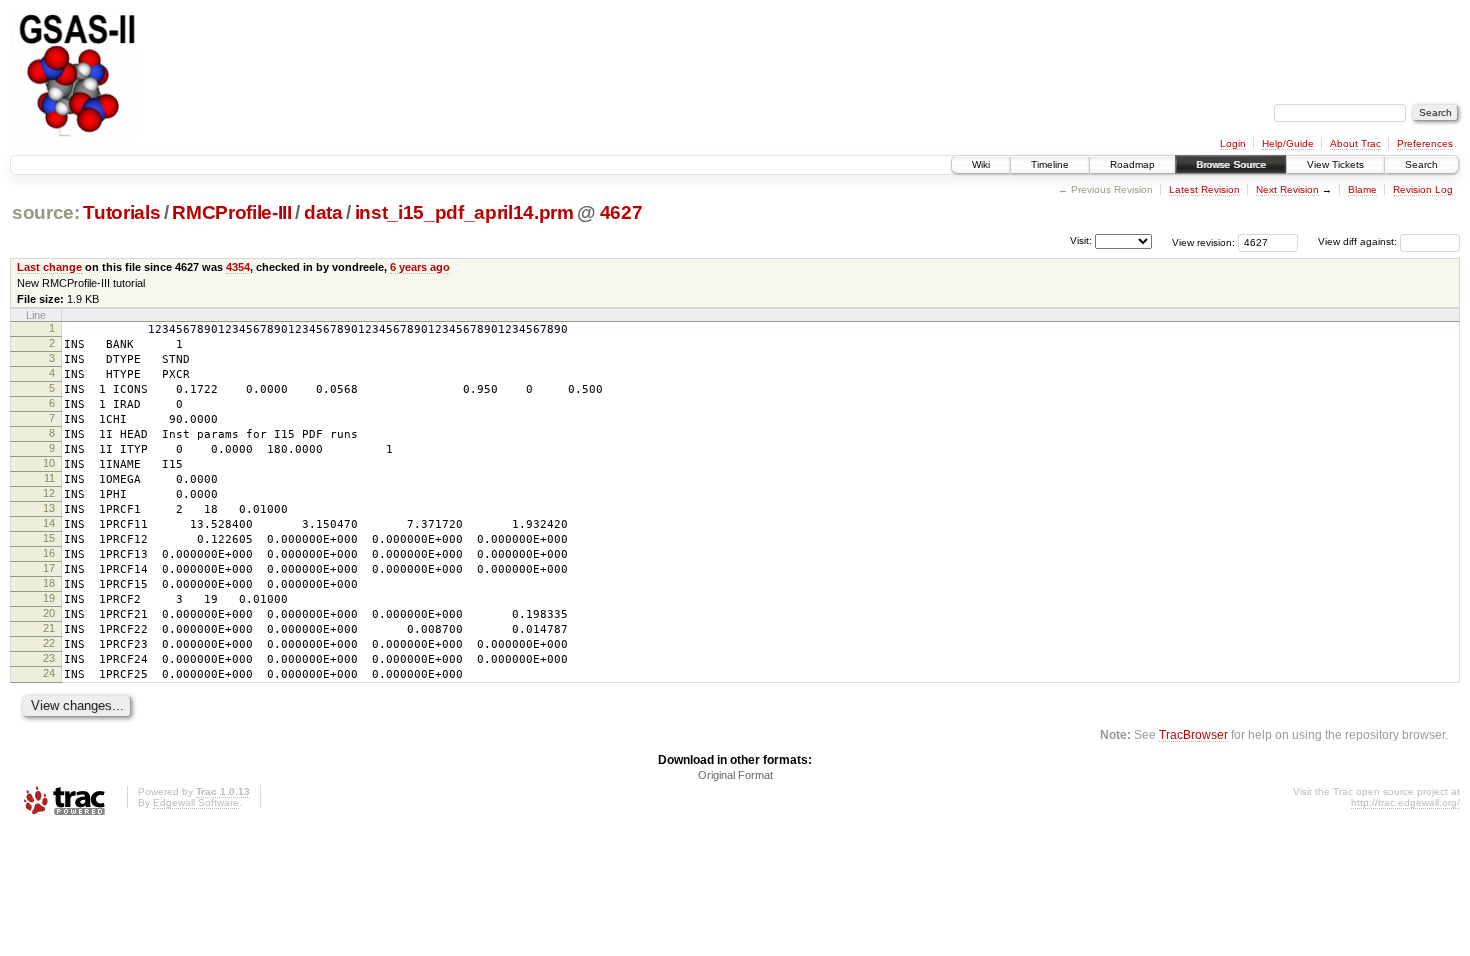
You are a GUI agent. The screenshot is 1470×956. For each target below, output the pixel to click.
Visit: (1081, 240)
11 (49, 478)
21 (49, 628)
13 (49, 508)
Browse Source (1231, 164)
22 (49, 643)
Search (1421, 164)
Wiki (981, 164)
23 (49, 658)
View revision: (1203, 241)
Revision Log (1423, 189)
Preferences (1425, 143)
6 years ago (420, 267)
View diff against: (1359, 241)
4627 (621, 212)
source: (46, 212)
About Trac (1355, 143)
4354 (238, 267)
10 (49, 463)
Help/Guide (1288, 143)
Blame (1362, 189)
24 (49, 673)
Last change (49, 267)
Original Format (735, 775)
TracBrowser (1193, 734)
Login (1233, 143)
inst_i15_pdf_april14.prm (464, 212)
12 (49, 493)
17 (49, 568)
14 (49, 523)
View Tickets (1335, 164)
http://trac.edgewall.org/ (1405, 802)
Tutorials (121, 212)
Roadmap (1132, 164)
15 (49, 538)
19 (49, 598)
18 (49, 583)
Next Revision (1287, 189)
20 (49, 613)
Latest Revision (1204, 189)
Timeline (1050, 164)
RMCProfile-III (231, 212)
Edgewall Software (196, 802)
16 (49, 553)
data (323, 212)
